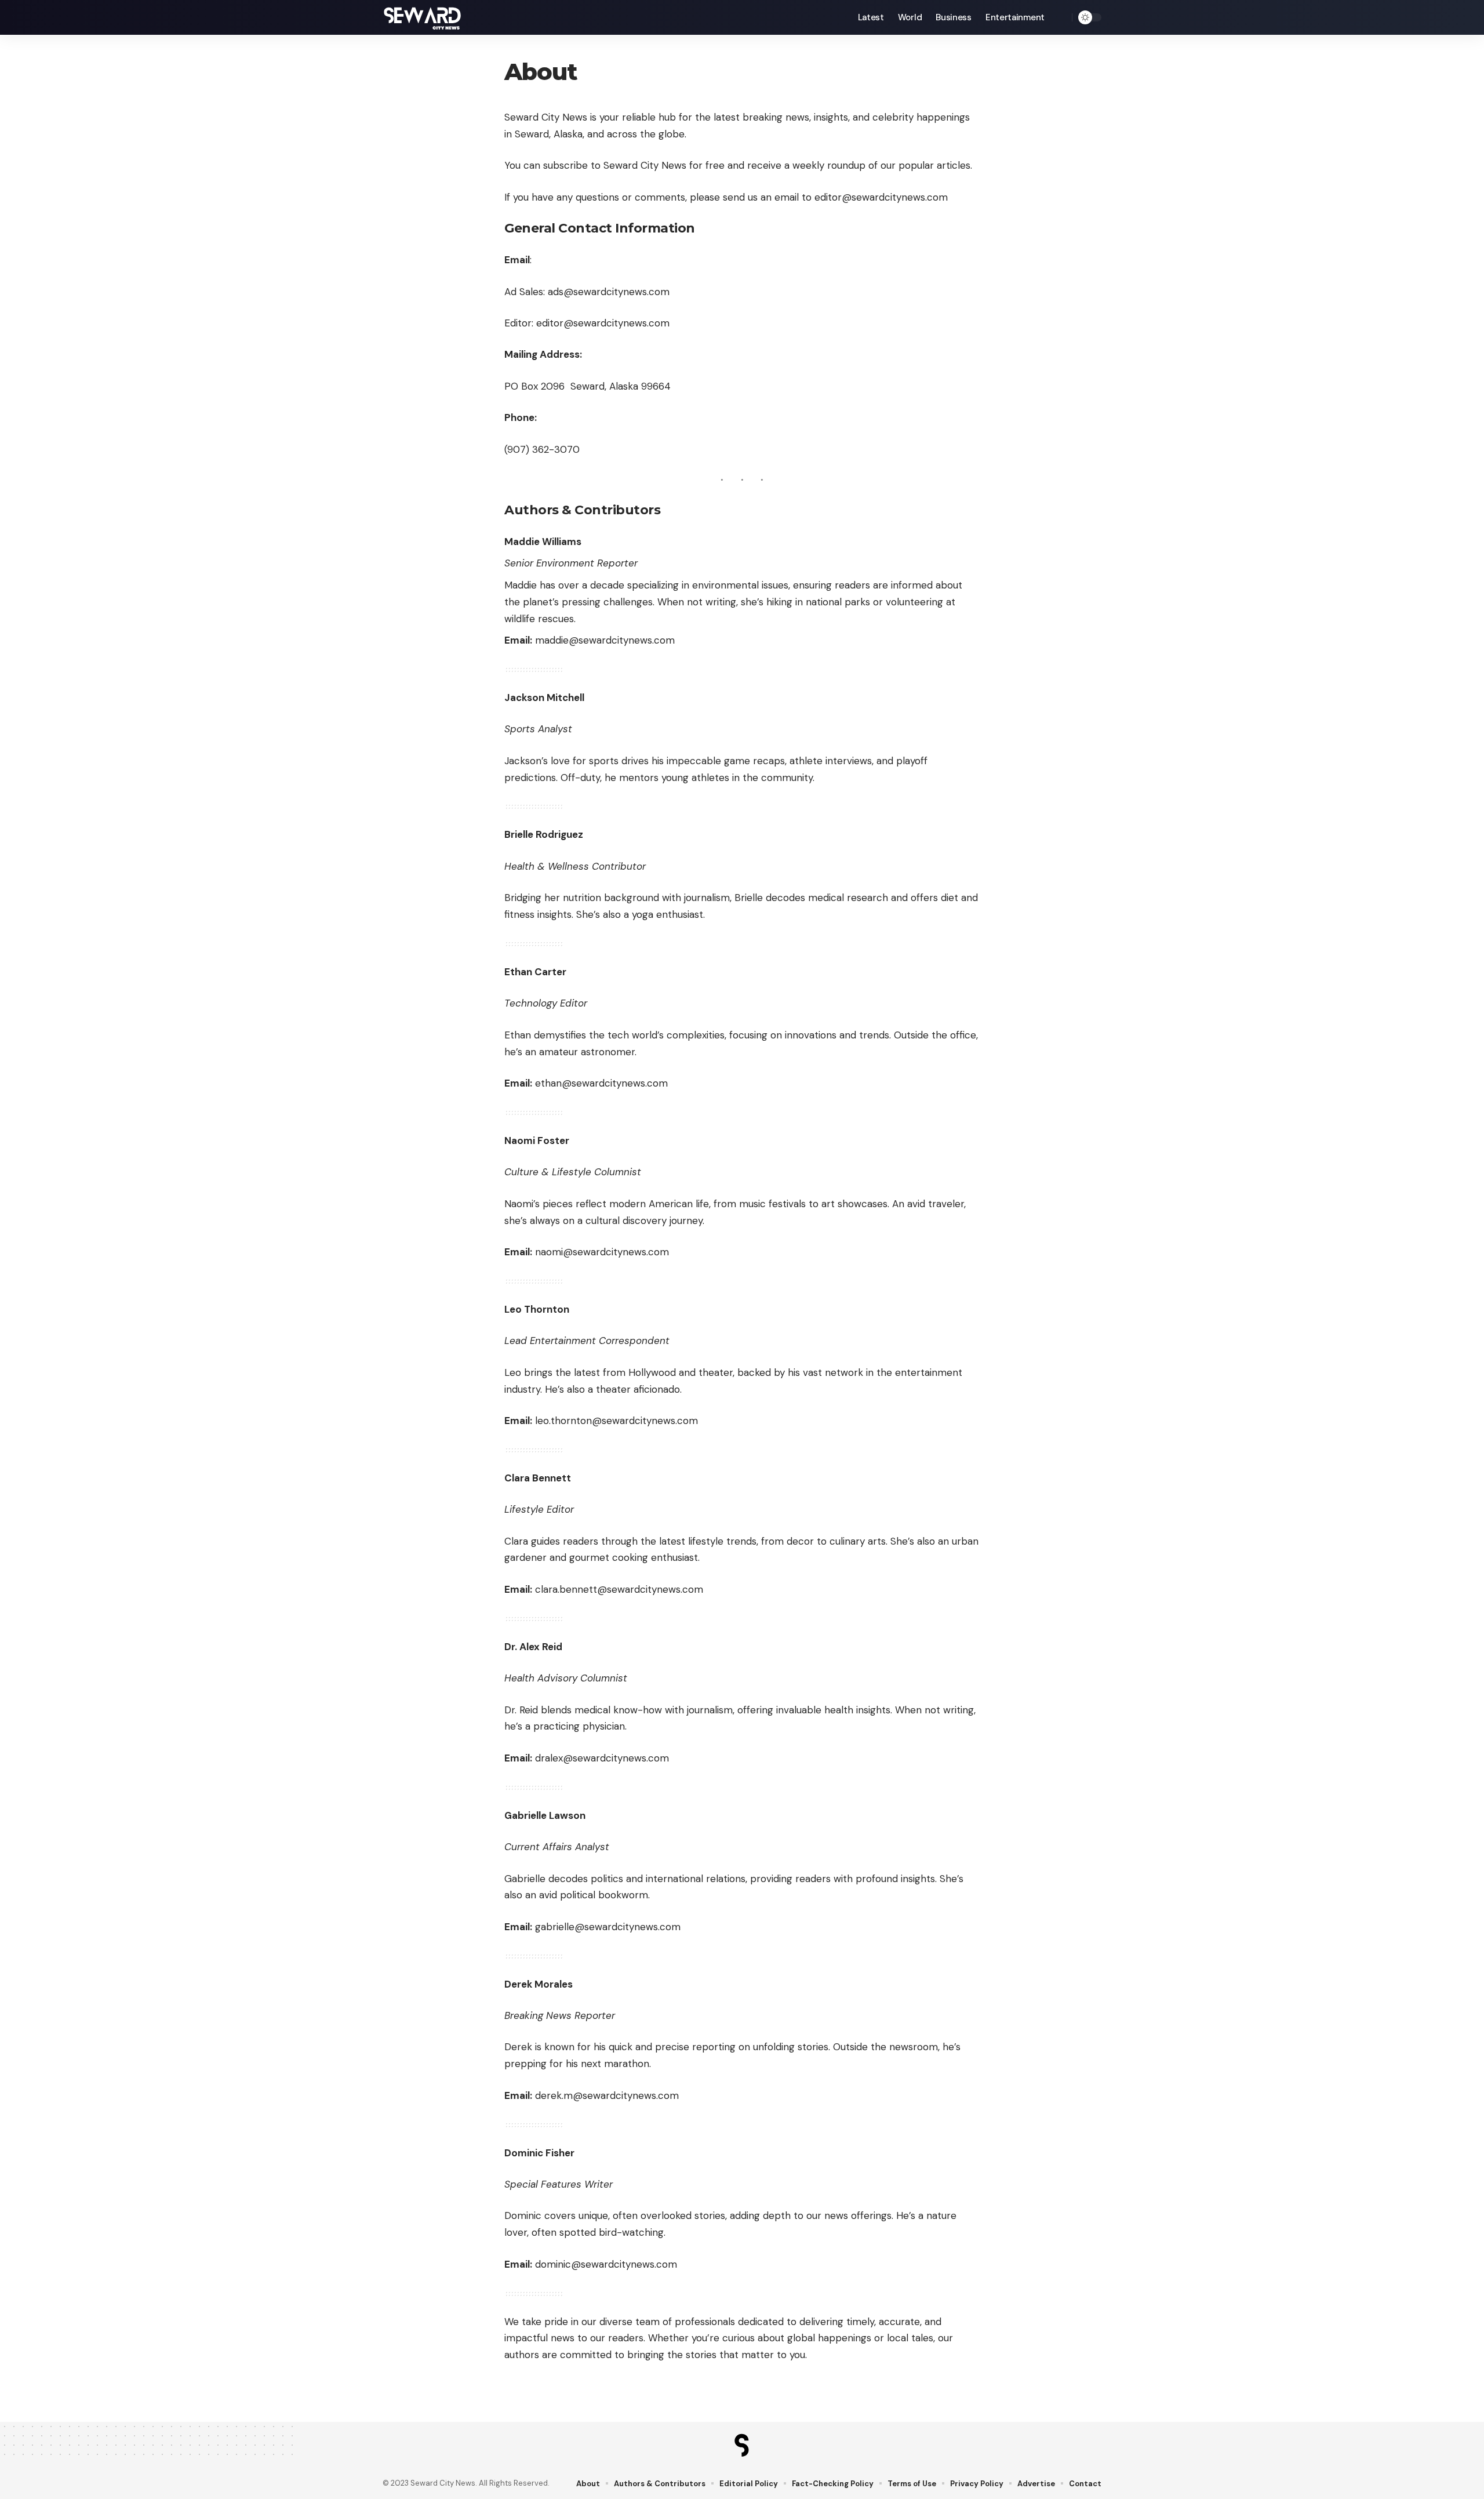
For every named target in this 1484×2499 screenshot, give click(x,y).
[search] (1060, 17)
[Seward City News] (423, 17)
